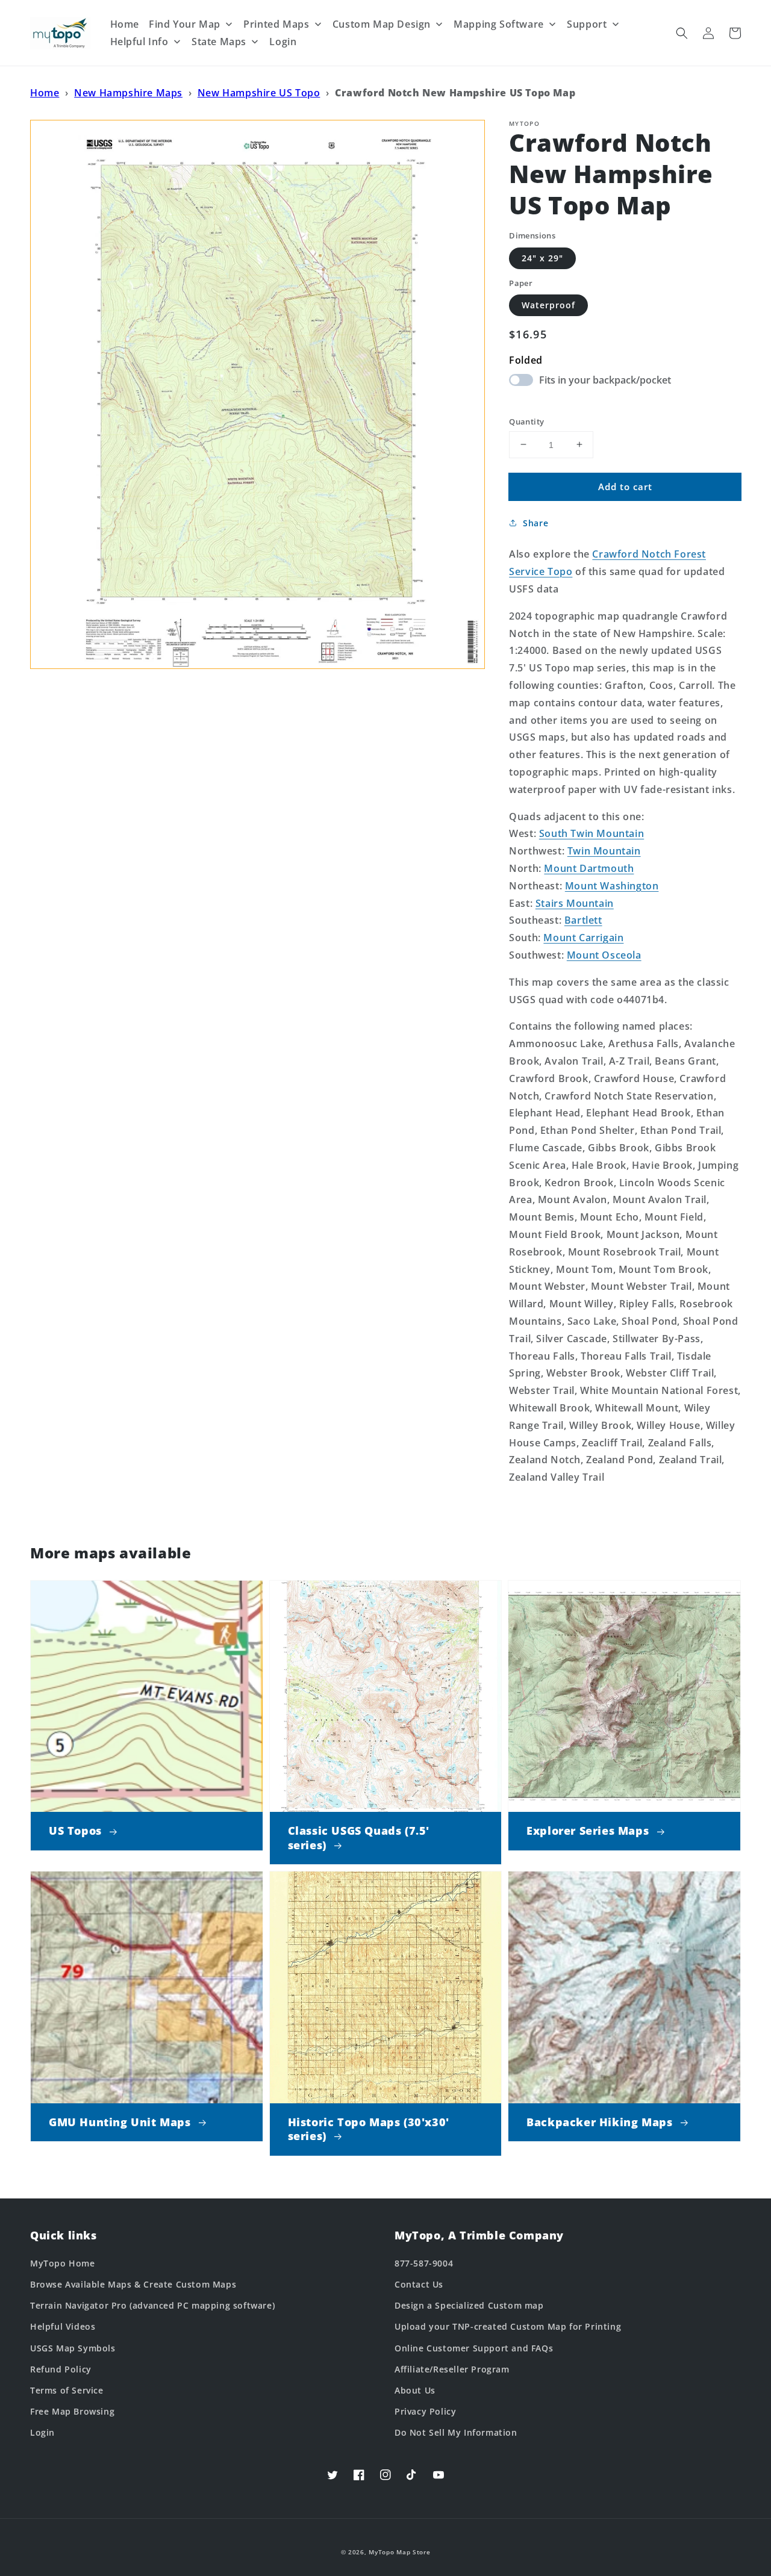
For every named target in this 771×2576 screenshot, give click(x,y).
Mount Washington (612, 885)
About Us (415, 2390)
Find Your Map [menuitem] (185, 24)
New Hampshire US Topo (259, 93)
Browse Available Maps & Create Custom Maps (133, 2284)
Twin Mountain (604, 851)
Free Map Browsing (72, 2411)
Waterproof (548, 305)
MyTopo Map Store (399, 2552)
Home (45, 93)
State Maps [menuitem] (219, 42)
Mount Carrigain (583, 938)
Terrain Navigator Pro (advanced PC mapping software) (152, 2305)
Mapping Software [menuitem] (499, 24)
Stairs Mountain (575, 903)
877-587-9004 (424, 2263)
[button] (682, 33)
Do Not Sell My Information (456, 2432)
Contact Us (419, 2284)
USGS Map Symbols (73, 2348)
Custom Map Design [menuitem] (382, 24)
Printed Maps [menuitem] (276, 24)
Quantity (526, 421)
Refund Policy (61, 2369)
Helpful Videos (63, 2326)
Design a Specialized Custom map (469, 2305)
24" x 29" (542, 257)
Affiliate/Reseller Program (452, 2369)
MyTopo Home (63, 2263)
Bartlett (583, 920)
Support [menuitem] (587, 24)
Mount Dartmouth (589, 868)
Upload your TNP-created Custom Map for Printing (508, 2326)
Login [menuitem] (283, 42)
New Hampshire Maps (128, 93)
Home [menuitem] (125, 24)
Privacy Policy (425, 2411)
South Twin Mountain (592, 833)
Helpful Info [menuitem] (139, 42)
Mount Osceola (604, 955)
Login (42, 2432)
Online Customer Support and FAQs (474, 2348)
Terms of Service (67, 2390)
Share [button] (535, 523)
